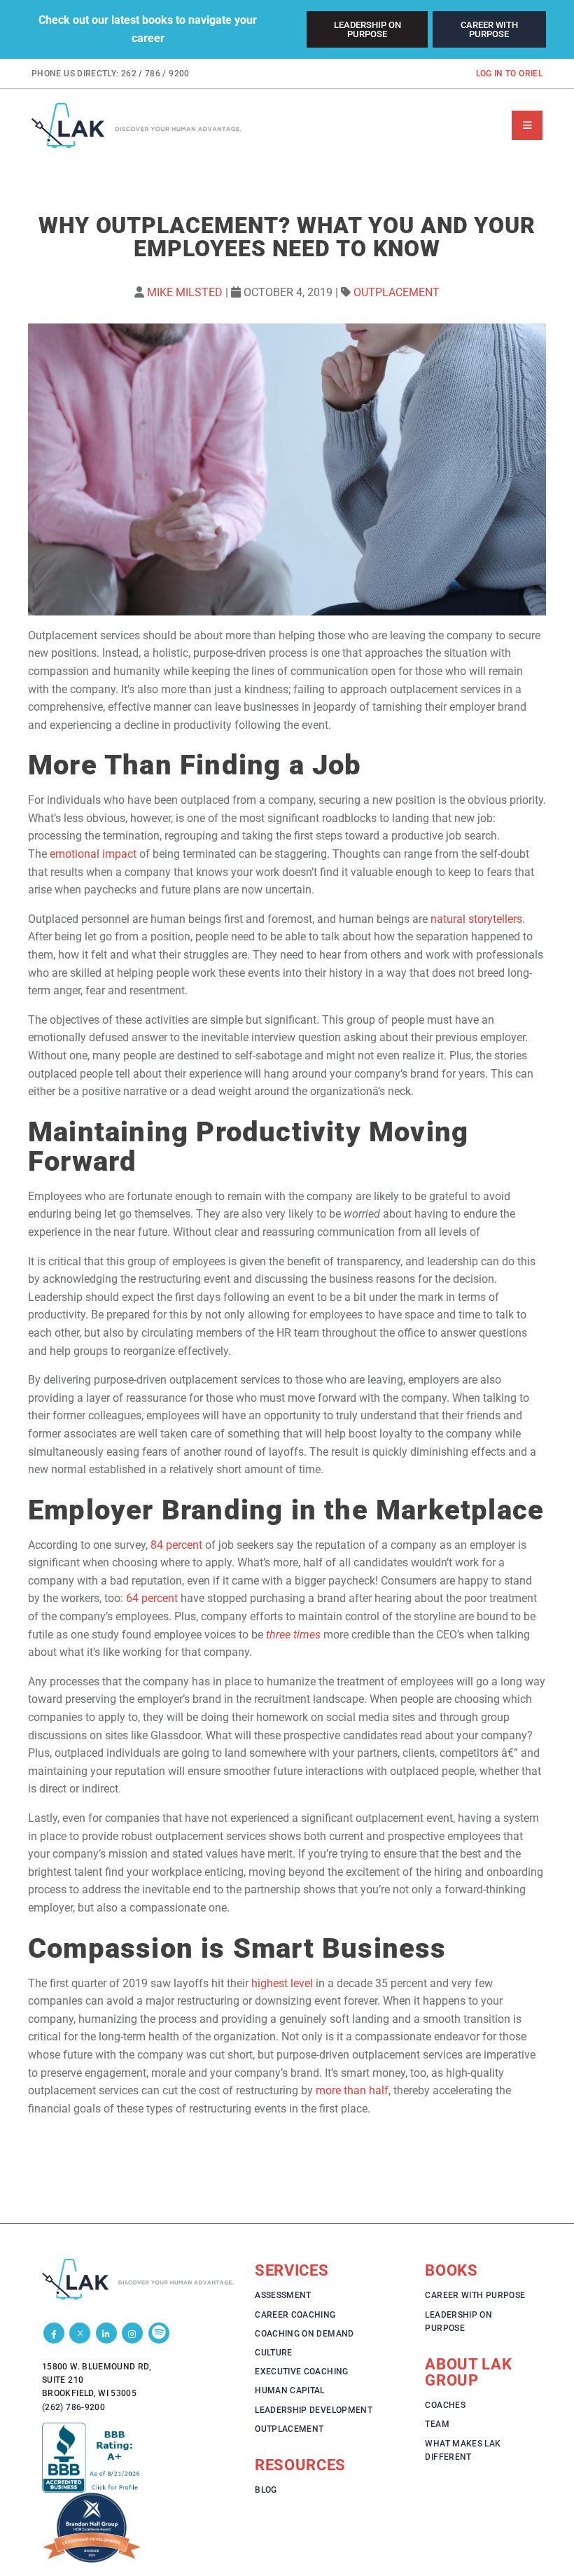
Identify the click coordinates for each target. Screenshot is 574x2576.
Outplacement (397, 292)
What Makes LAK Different (463, 2450)
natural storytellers (476, 919)
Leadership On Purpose (367, 29)
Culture (274, 2353)
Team (437, 2424)
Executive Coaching (301, 2372)
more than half (352, 2090)
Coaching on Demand (304, 2334)
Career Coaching (295, 2315)
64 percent (152, 1598)
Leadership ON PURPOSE (458, 2321)
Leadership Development (314, 2410)
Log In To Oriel (509, 74)
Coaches (445, 2405)
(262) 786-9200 (73, 2407)
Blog (266, 2490)
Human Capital (290, 2390)
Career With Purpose (489, 29)
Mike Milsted (185, 292)
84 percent (176, 1545)
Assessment (283, 2295)
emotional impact (93, 854)
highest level (282, 1983)
